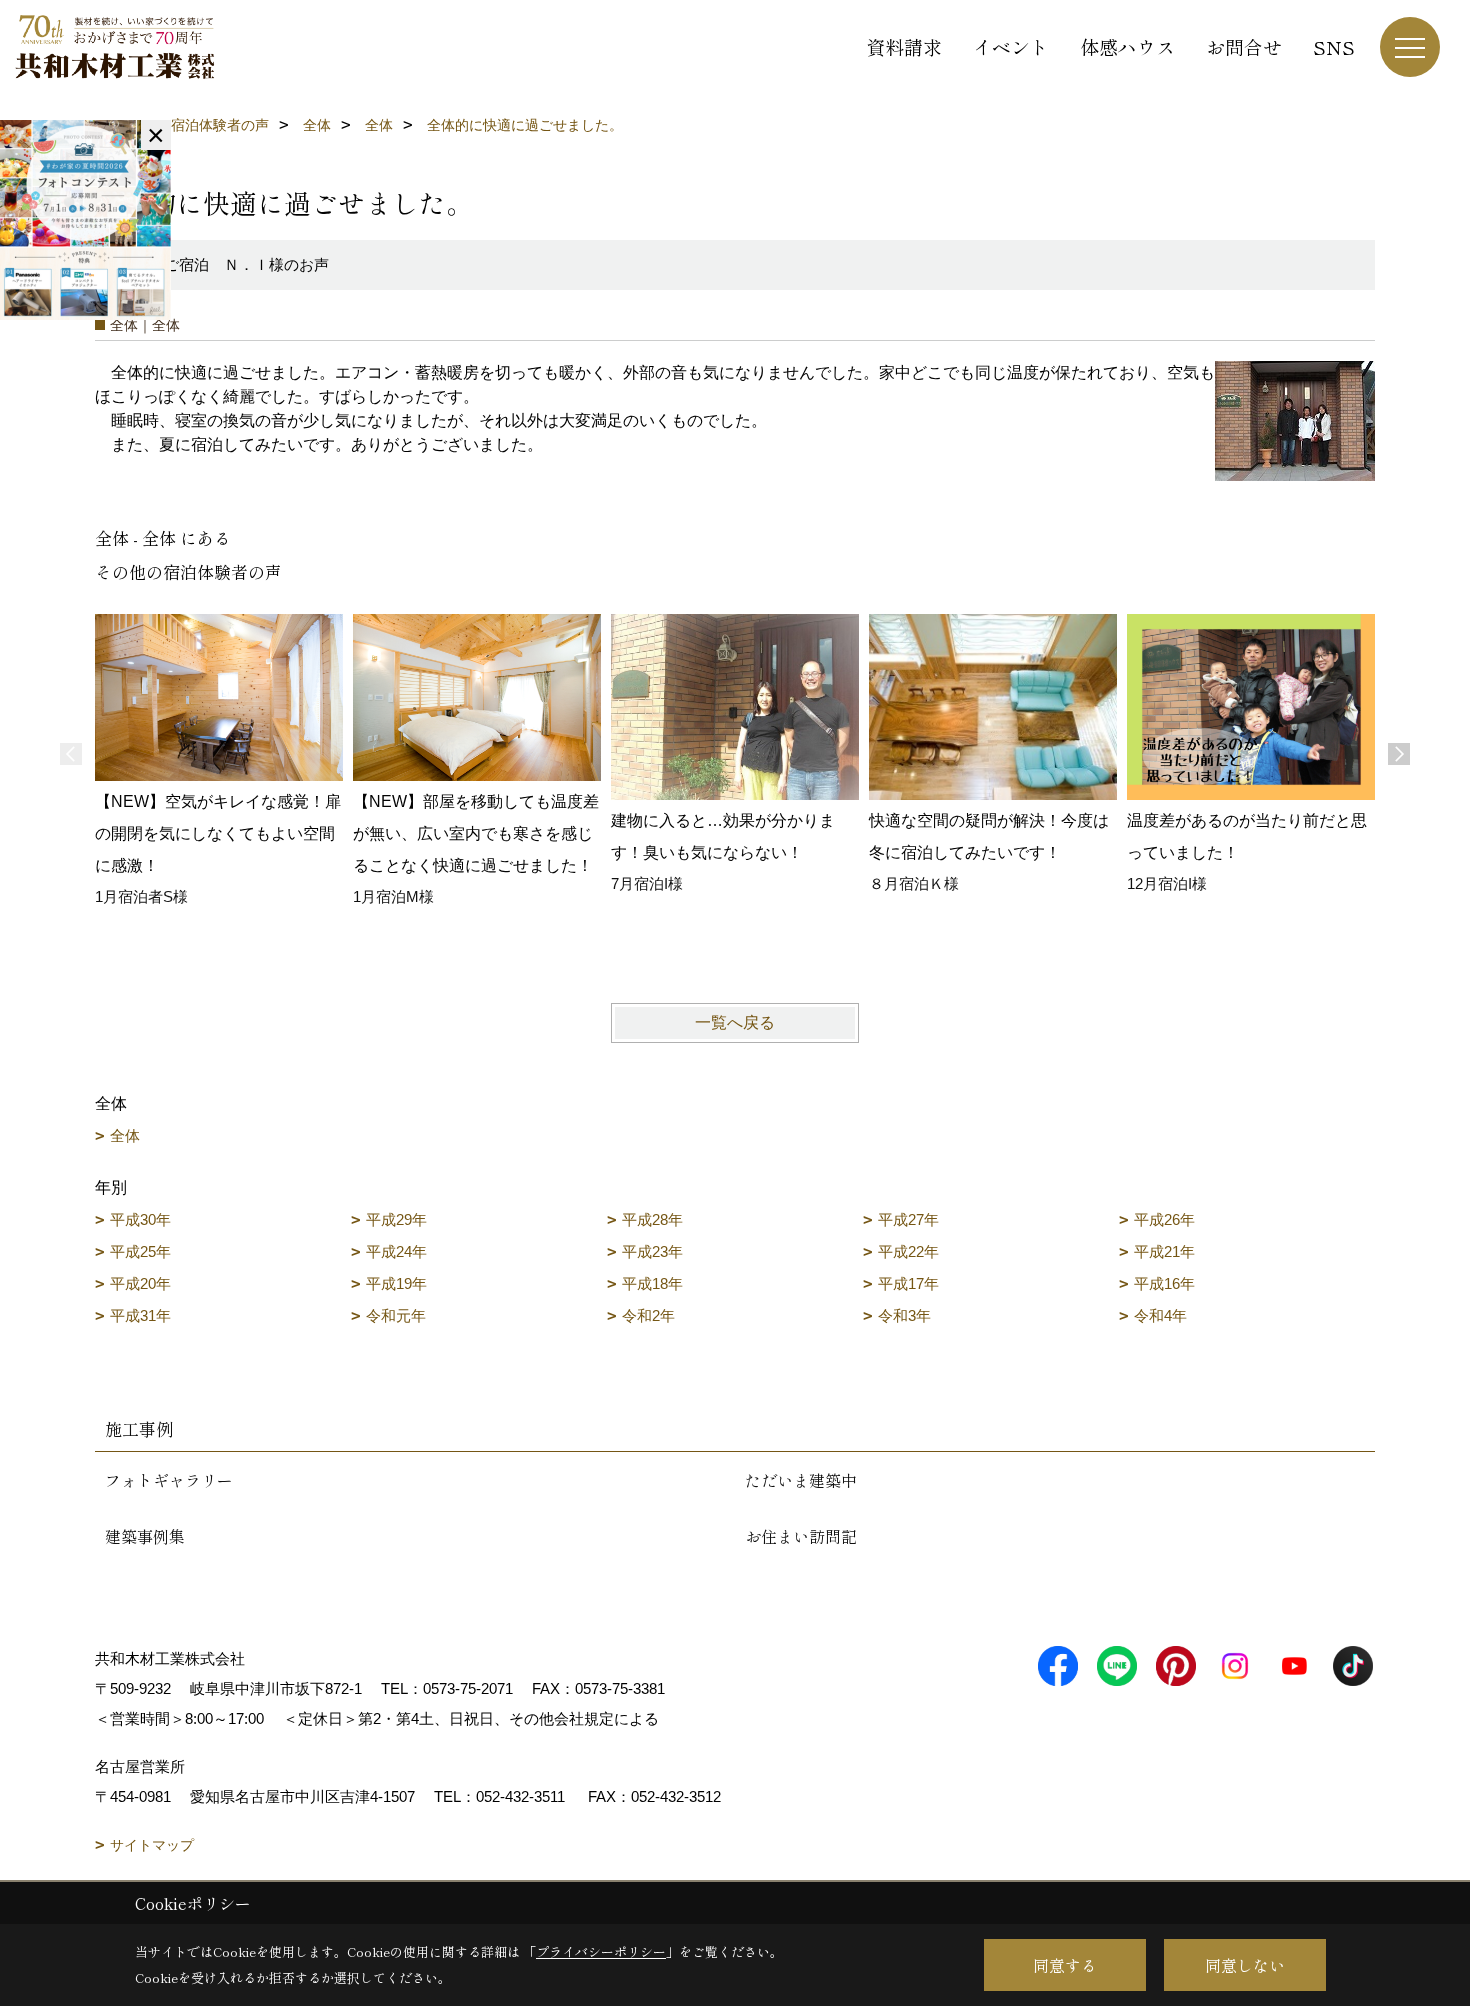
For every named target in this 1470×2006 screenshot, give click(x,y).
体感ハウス (1127, 46)
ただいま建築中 (801, 1480)
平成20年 (140, 1283)
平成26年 (1164, 1219)
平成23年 (652, 1251)
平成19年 (396, 1283)
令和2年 (648, 1315)
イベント (1011, 46)
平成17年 (908, 1283)
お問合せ (1244, 46)
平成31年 (140, 1315)
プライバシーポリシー (601, 1951)
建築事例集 (145, 1536)
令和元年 (396, 1315)
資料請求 (904, 46)
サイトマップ (152, 1845)
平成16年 (1164, 1283)
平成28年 (652, 1219)
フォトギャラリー (169, 1480)
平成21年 (1164, 1251)
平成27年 (908, 1219)
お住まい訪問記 (801, 1536)
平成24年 (396, 1251)
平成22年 (908, 1251)
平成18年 (652, 1283)
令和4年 (1160, 1315)
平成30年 (140, 1219)
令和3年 (904, 1315)
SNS (1334, 46)
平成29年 (396, 1219)
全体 (125, 1135)
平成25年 (140, 1251)
